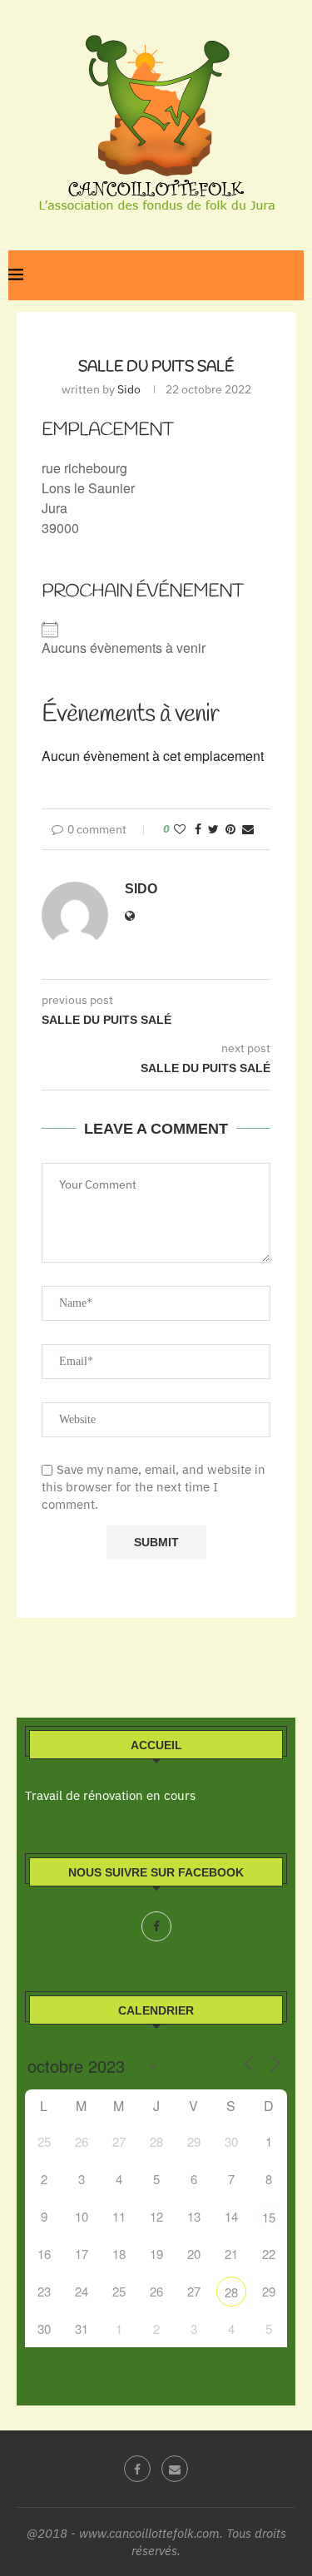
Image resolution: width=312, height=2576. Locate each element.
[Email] (175, 2469)
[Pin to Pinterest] (230, 829)
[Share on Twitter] (213, 829)
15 (269, 2217)
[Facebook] (156, 1926)
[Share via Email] (248, 829)
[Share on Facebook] (198, 829)
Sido (129, 389)
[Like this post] (180, 829)
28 (231, 2292)
